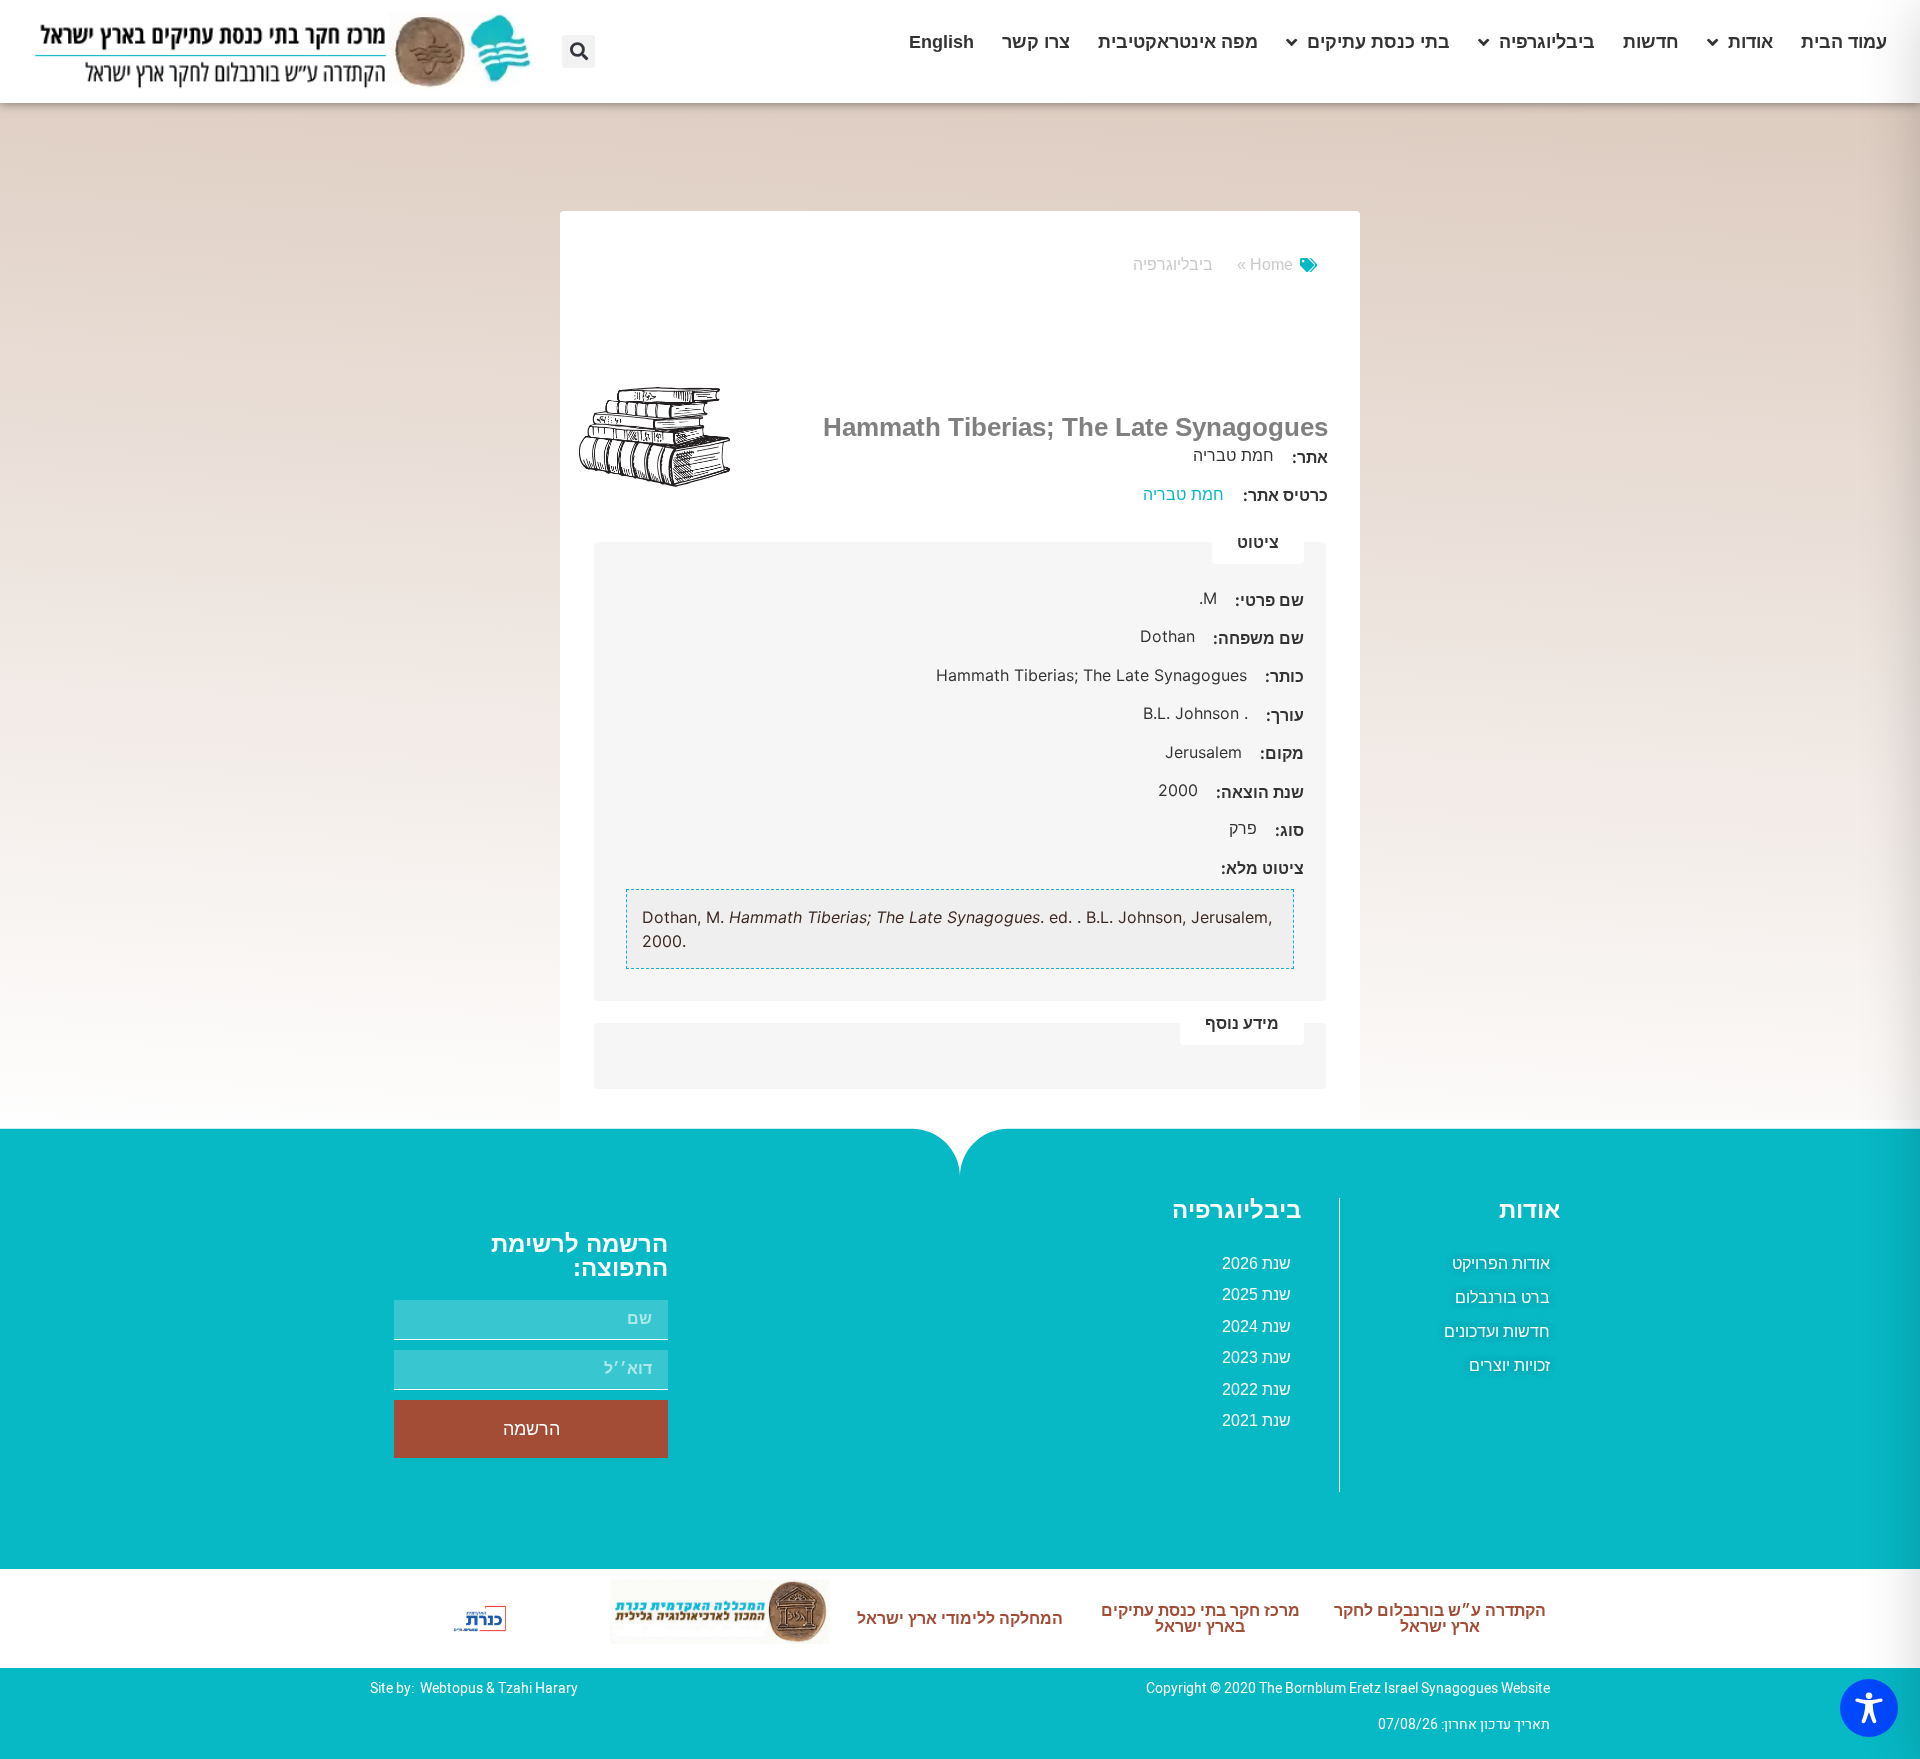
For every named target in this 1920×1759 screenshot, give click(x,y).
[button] (578, 51)
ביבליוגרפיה (1547, 42)
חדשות (1651, 42)
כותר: (1282, 676)
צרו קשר (1036, 42)
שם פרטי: (1267, 600)
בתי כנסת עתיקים (1378, 42)
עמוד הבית (1844, 42)
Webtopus (451, 1688)
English (941, 42)
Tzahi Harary (538, 1688)
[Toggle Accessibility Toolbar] (1869, 1708)
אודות (1750, 42)
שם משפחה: (1256, 638)
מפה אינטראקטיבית (1178, 42)
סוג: (1287, 830)
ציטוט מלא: (1262, 868)
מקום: (1280, 753)
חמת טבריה (1183, 494)
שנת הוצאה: (1258, 792)
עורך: (1283, 715)
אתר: (1308, 457)
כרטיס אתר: (1285, 495)
